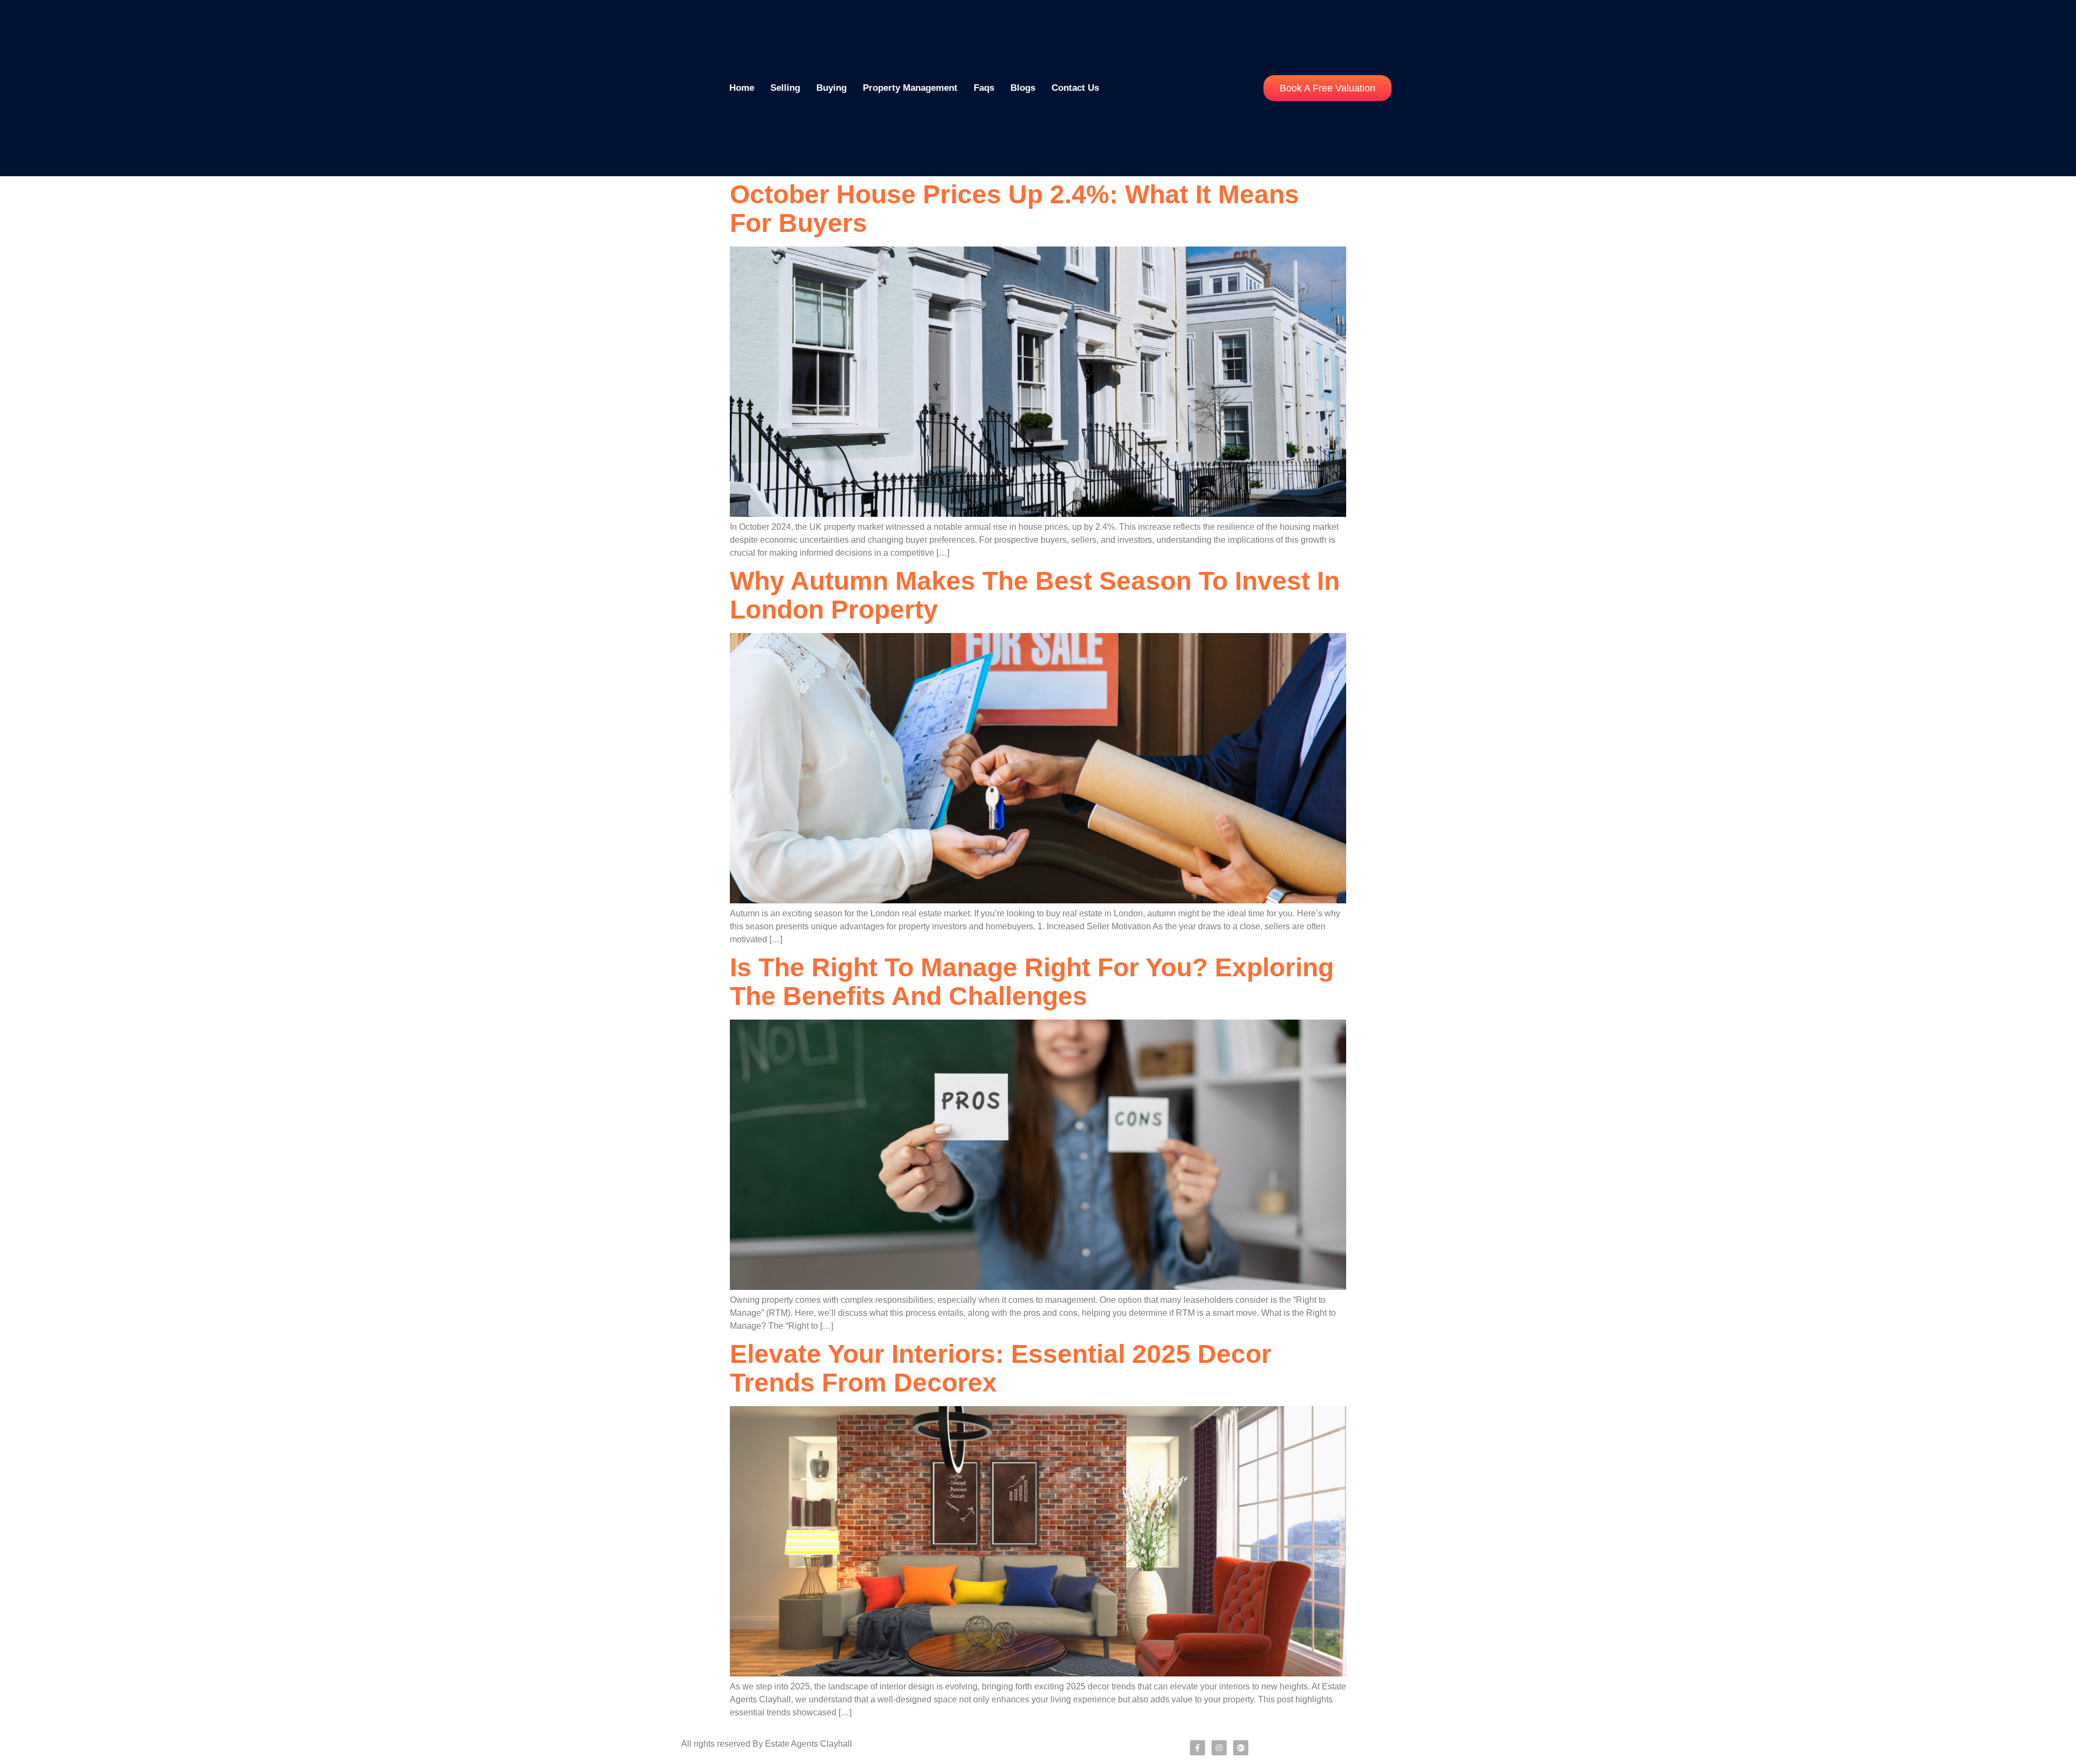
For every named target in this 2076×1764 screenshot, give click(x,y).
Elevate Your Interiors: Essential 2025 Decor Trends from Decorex (1001, 1368)
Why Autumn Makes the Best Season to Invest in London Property (1035, 595)
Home (742, 88)
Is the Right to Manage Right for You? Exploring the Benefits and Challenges (1032, 982)
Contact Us (1075, 88)
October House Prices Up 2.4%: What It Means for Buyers (1014, 209)
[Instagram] (1219, 1748)
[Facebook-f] (1197, 1748)
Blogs (1023, 88)
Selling (785, 88)
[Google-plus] (1241, 1748)
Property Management (910, 88)
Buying (831, 88)
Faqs (984, 88)
